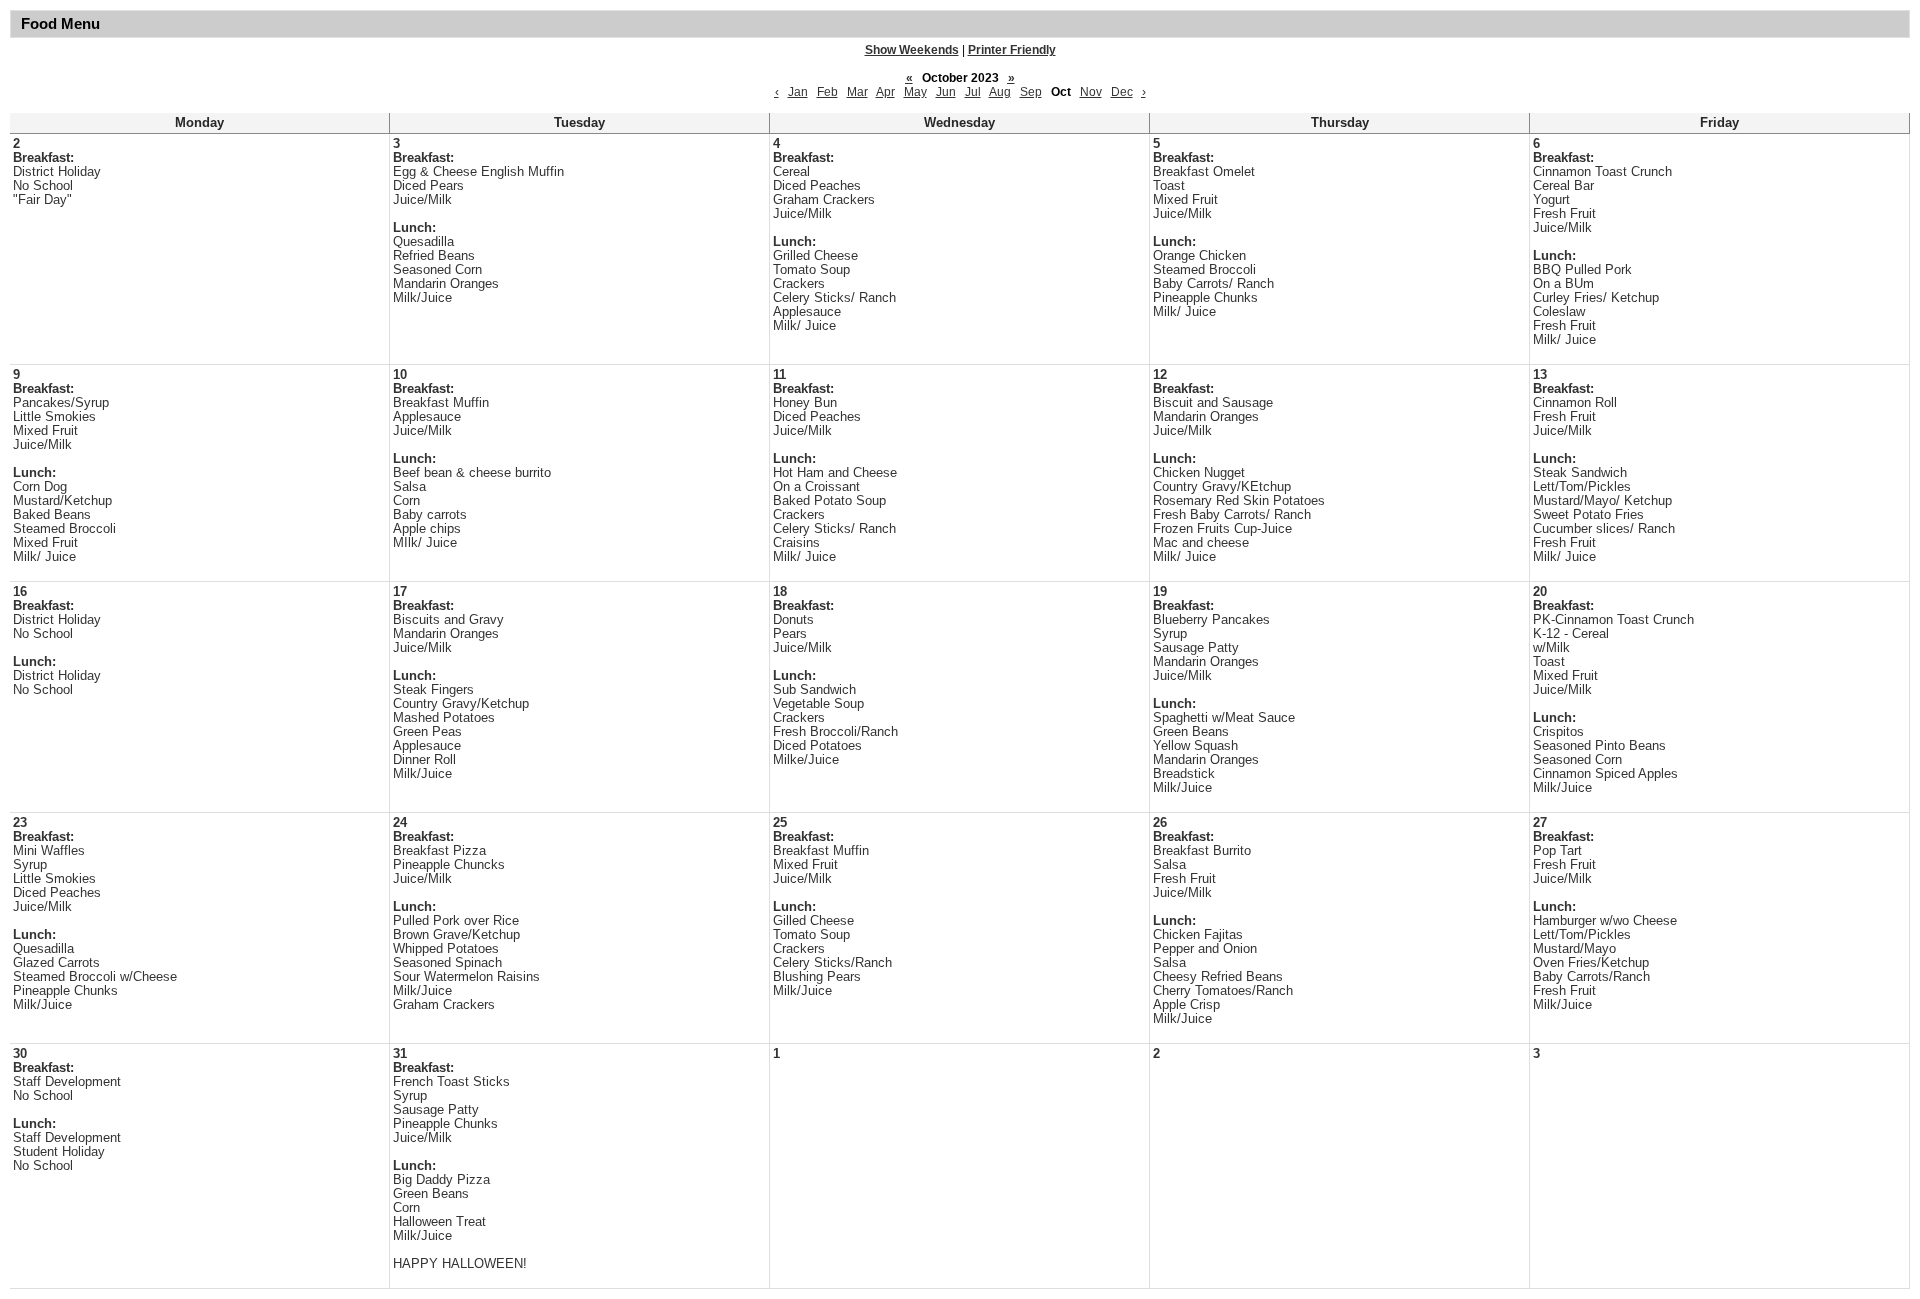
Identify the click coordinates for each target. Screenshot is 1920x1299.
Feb (827, 92)
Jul (973, 92)
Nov (1091, 92)
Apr (885, 92)
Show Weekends (912, 50)
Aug (1000, 92)
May (915, 92)
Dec (1122, 92)
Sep (1031, 92)
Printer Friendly (1012, 50)
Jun (946, 92)
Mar (857, 92)
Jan (798, 92)
